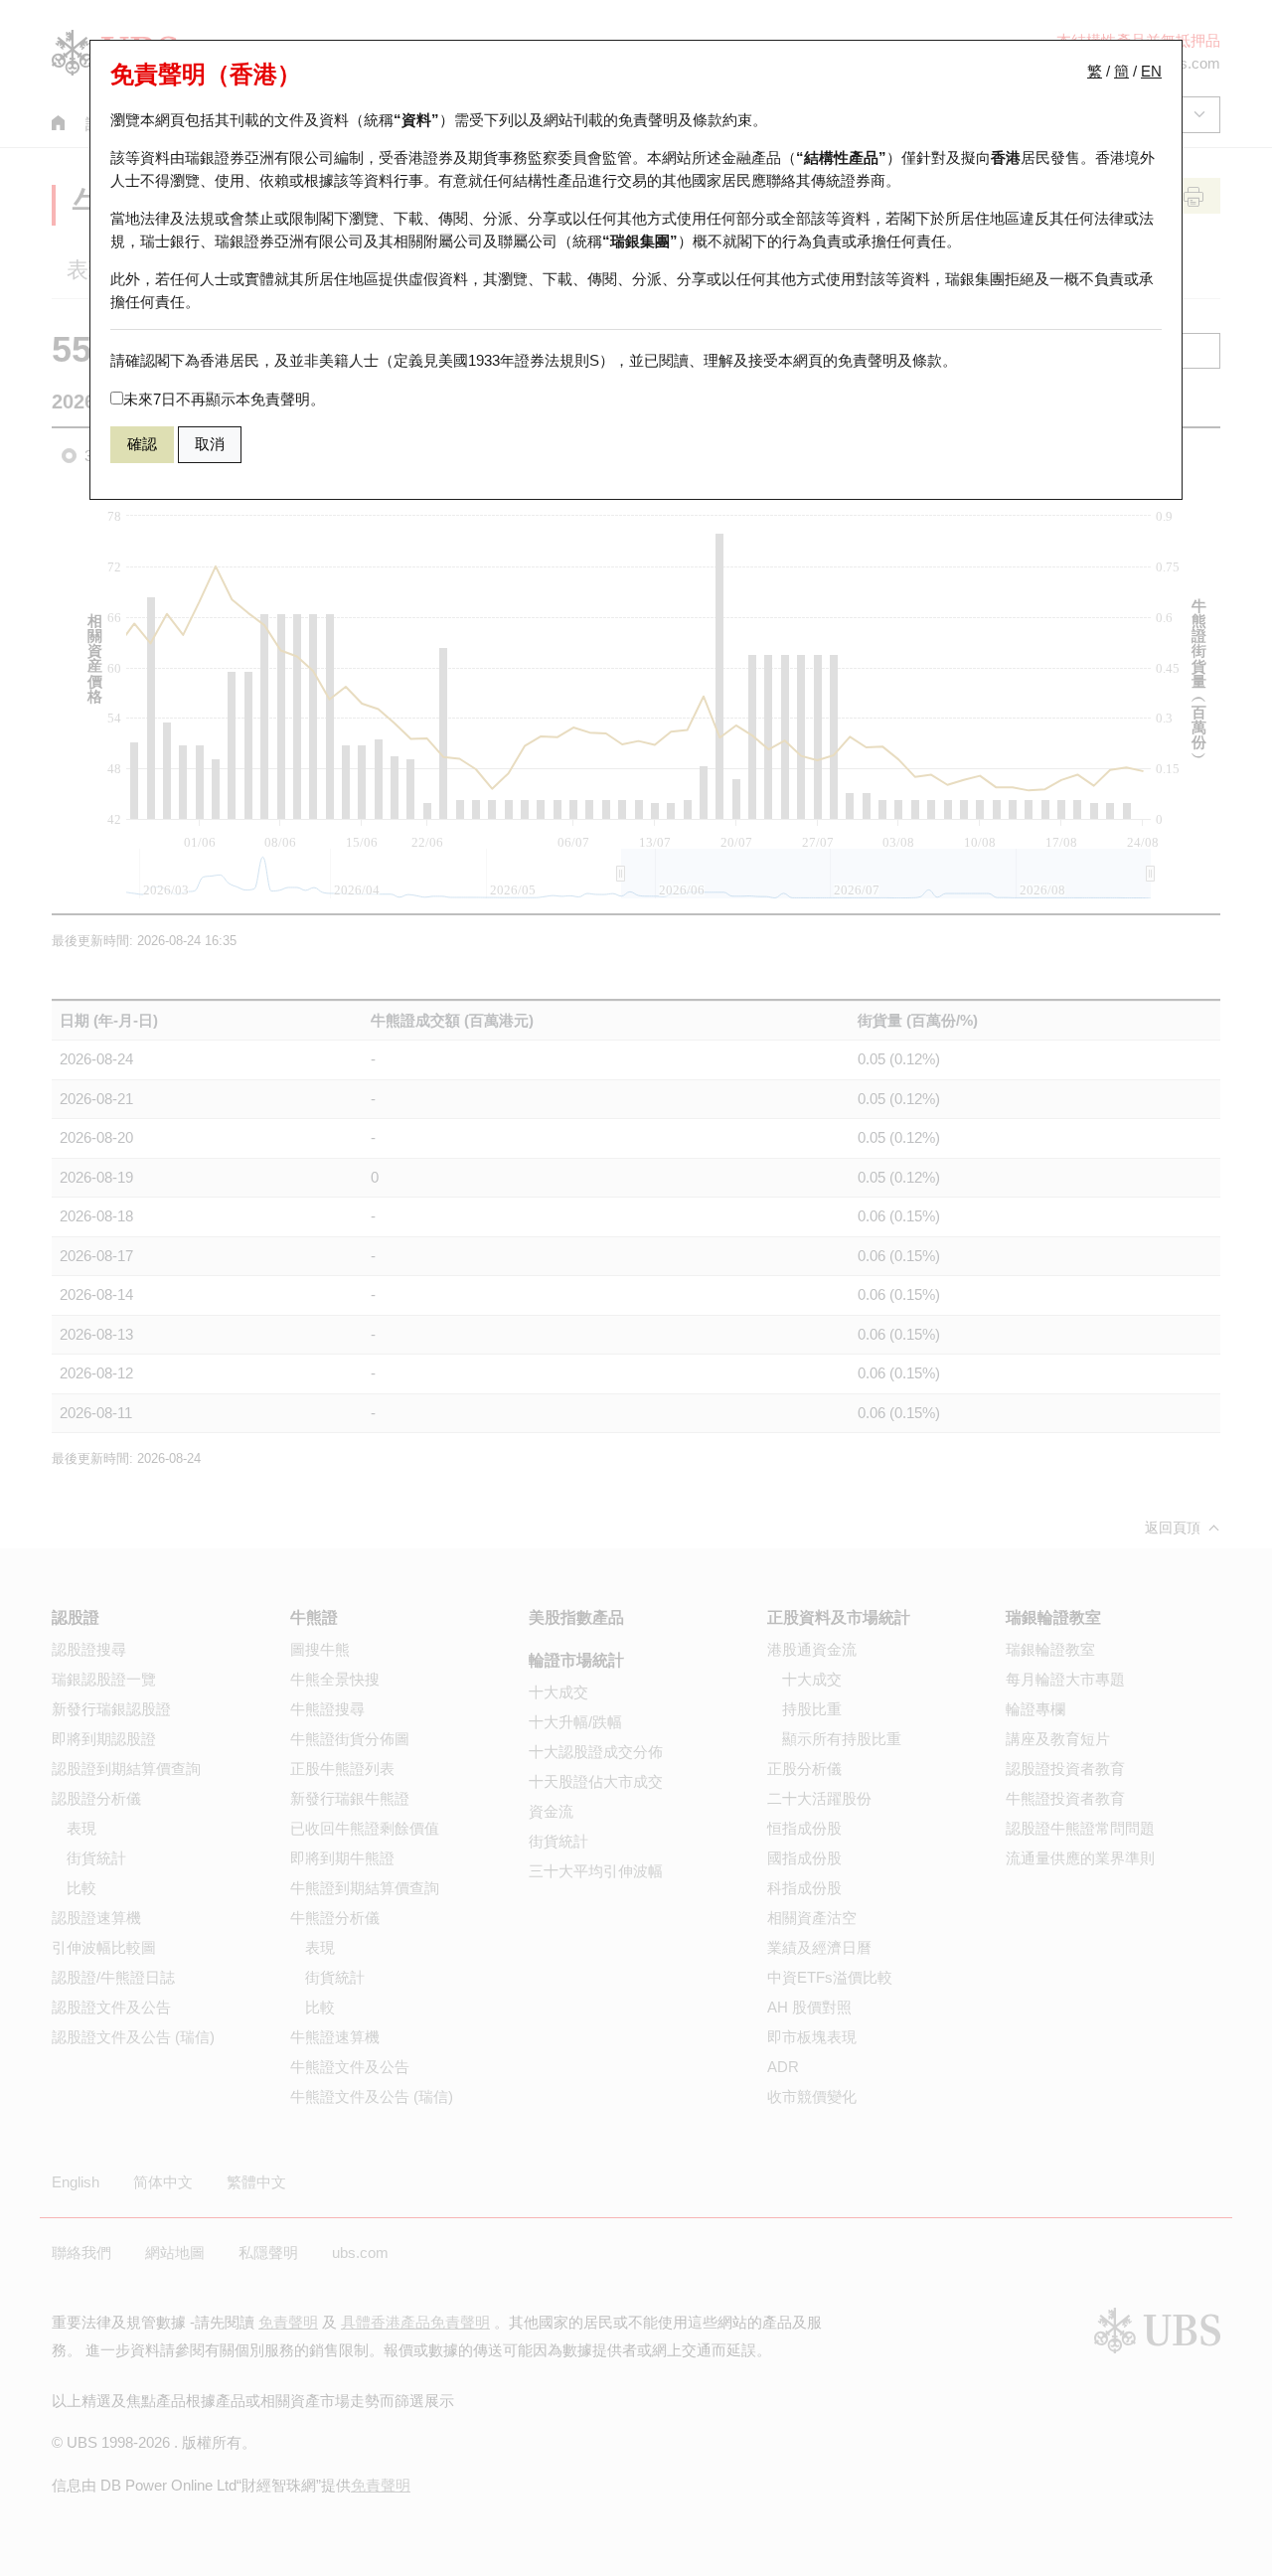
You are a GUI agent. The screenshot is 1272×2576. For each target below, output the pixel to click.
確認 (142, 444)
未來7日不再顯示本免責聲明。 (224, 399)
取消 (210, 444)
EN (1151, 71)
